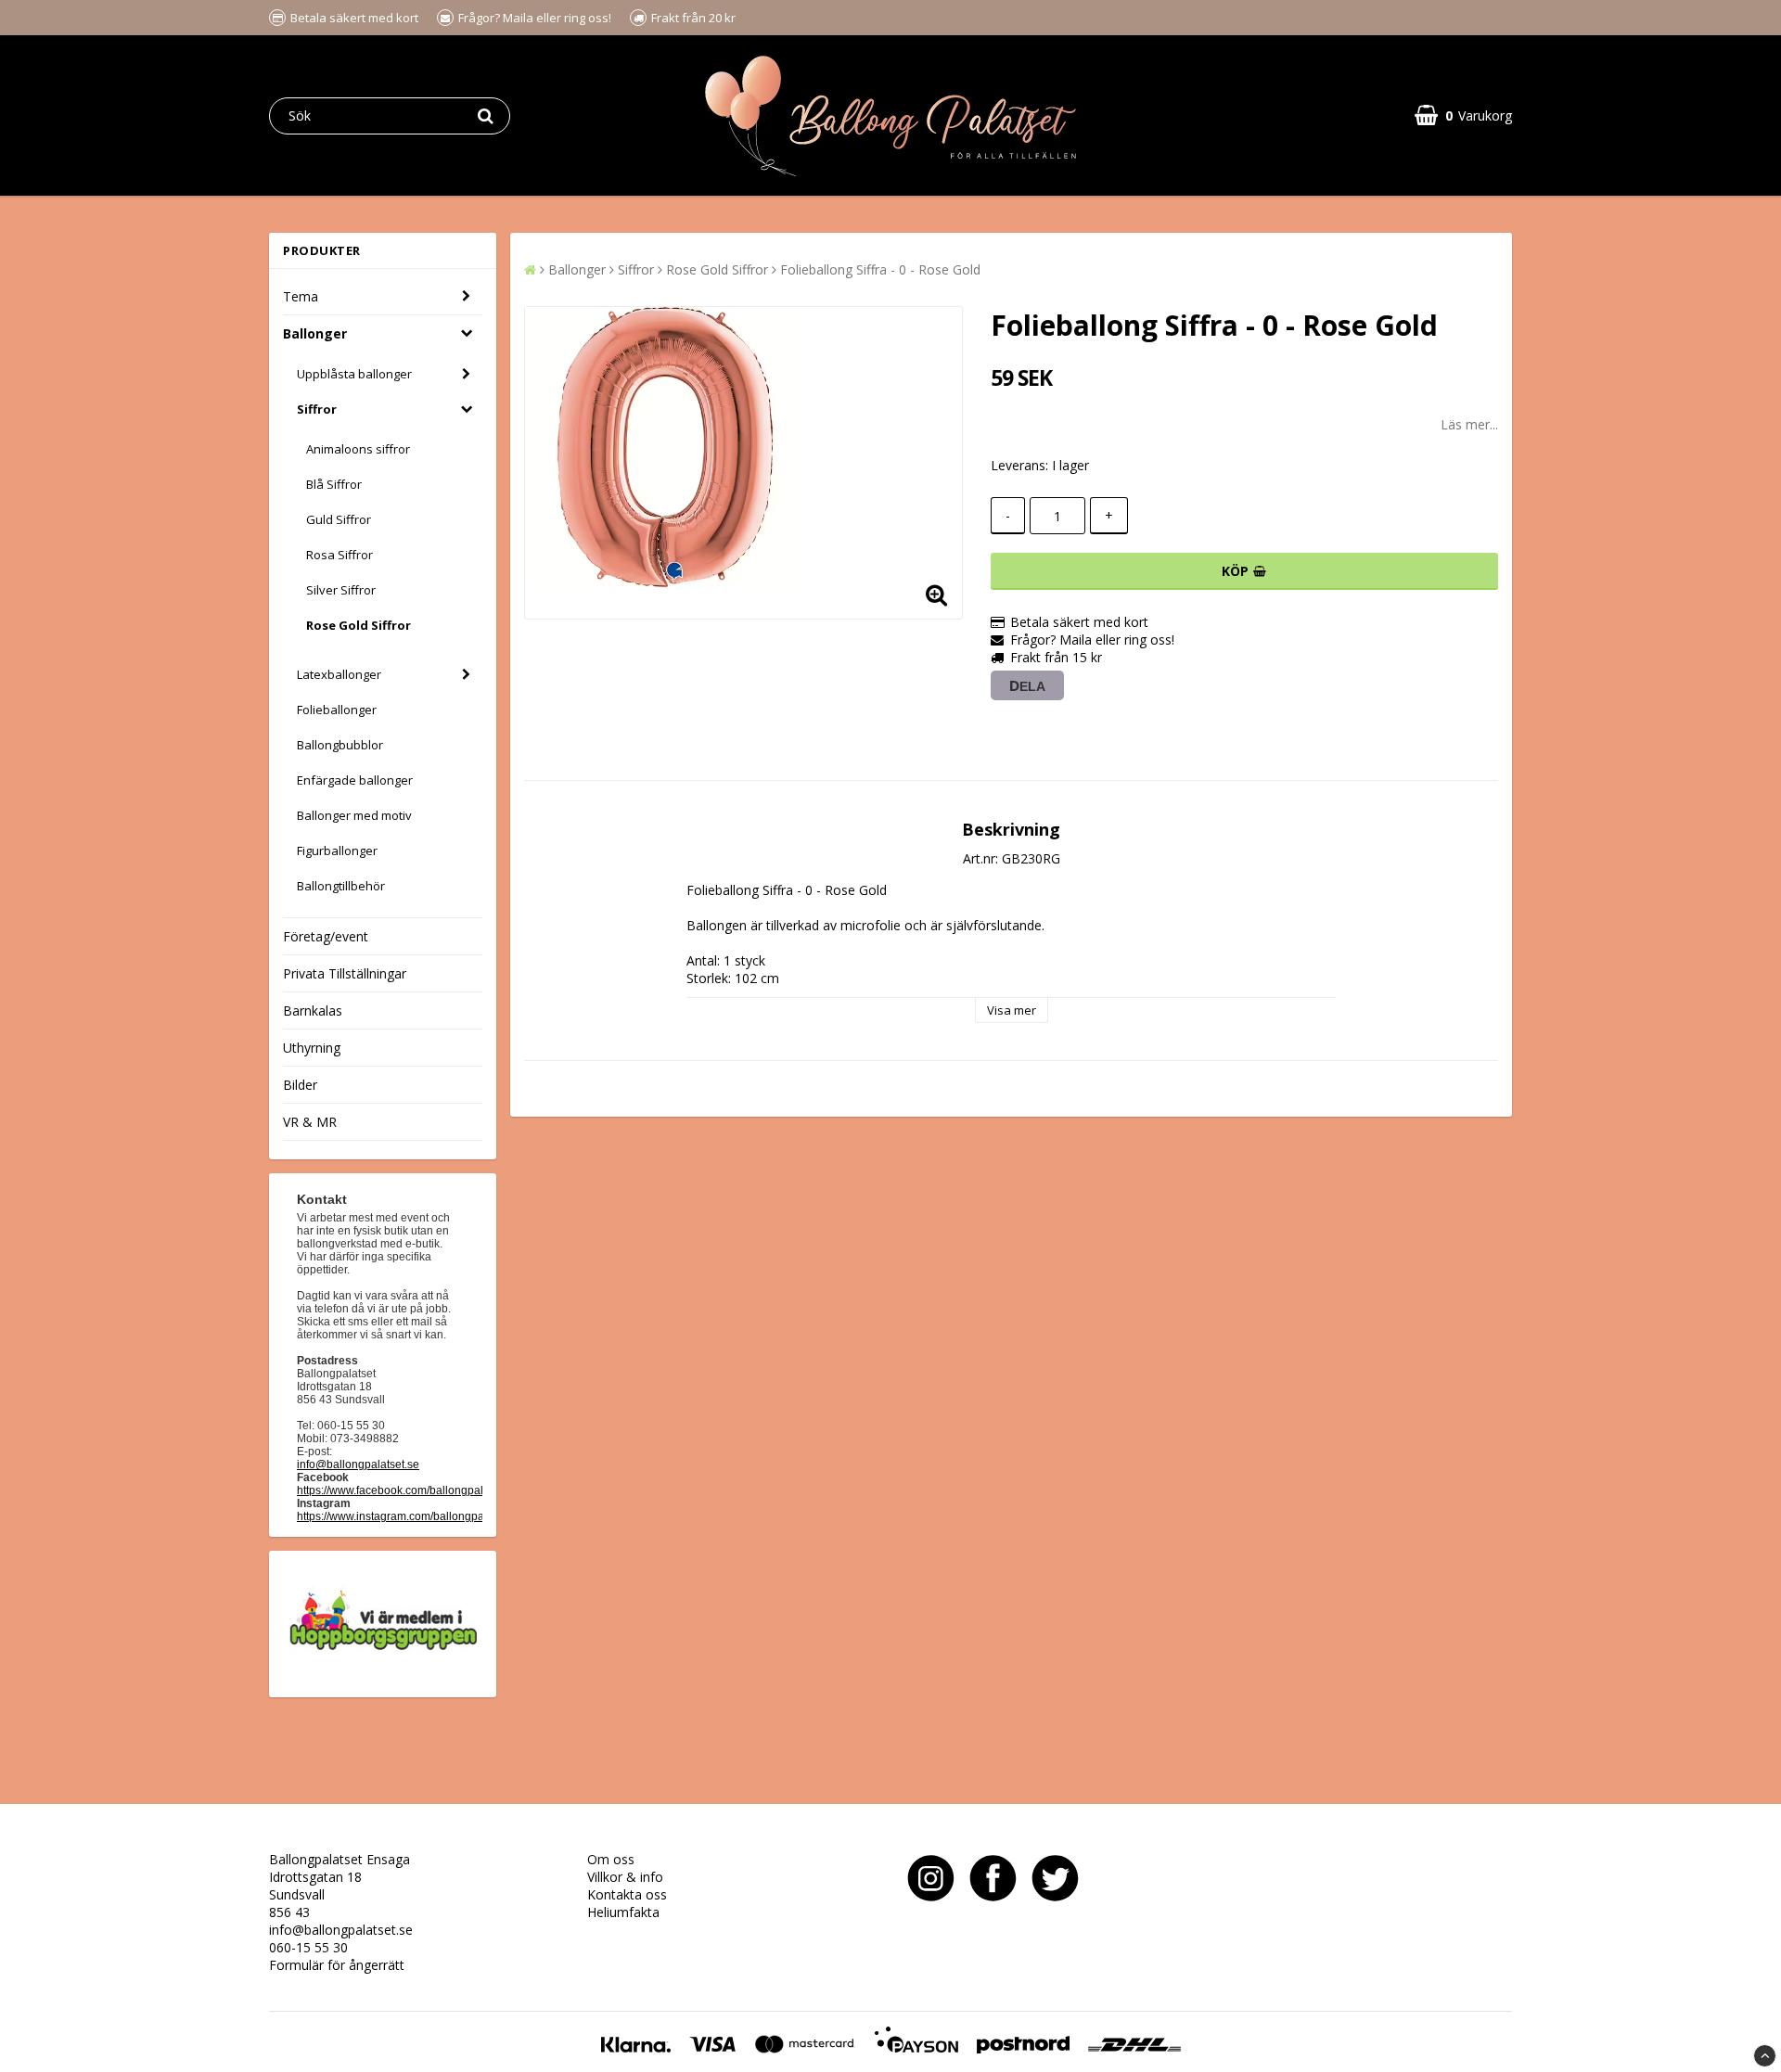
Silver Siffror (341, 590)
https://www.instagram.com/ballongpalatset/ (405, 1516)
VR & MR (310, 1122)
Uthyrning (312, 1048)
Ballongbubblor (340, 745)
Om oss (611, 1859)
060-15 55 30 (308, 1947)
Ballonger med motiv (354, 815)
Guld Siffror (339, 519)
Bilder (300, 1085)
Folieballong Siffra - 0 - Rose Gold (880, 269)
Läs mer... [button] (1469, 424)
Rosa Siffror (340, 555)
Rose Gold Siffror (359, 625)
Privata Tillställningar (345, 973)
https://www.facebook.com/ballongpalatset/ (404, 1490)
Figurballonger (337, 851)
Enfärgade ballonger (355, 780)
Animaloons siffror (358, 449)
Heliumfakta (623, 1912)
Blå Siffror (334, 484)
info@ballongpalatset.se (358, 1464)
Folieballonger (337, 710)
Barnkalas (313, 1010)
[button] (1463, 115)
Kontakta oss (627, 1894)
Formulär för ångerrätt (337, 1965)
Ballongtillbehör (341, 886)
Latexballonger (339, 674)
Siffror (317, 409)
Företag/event (326, 936)
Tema (301, 296)
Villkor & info (625, 1877)
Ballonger (315, 333)
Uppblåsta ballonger (354, 374)
